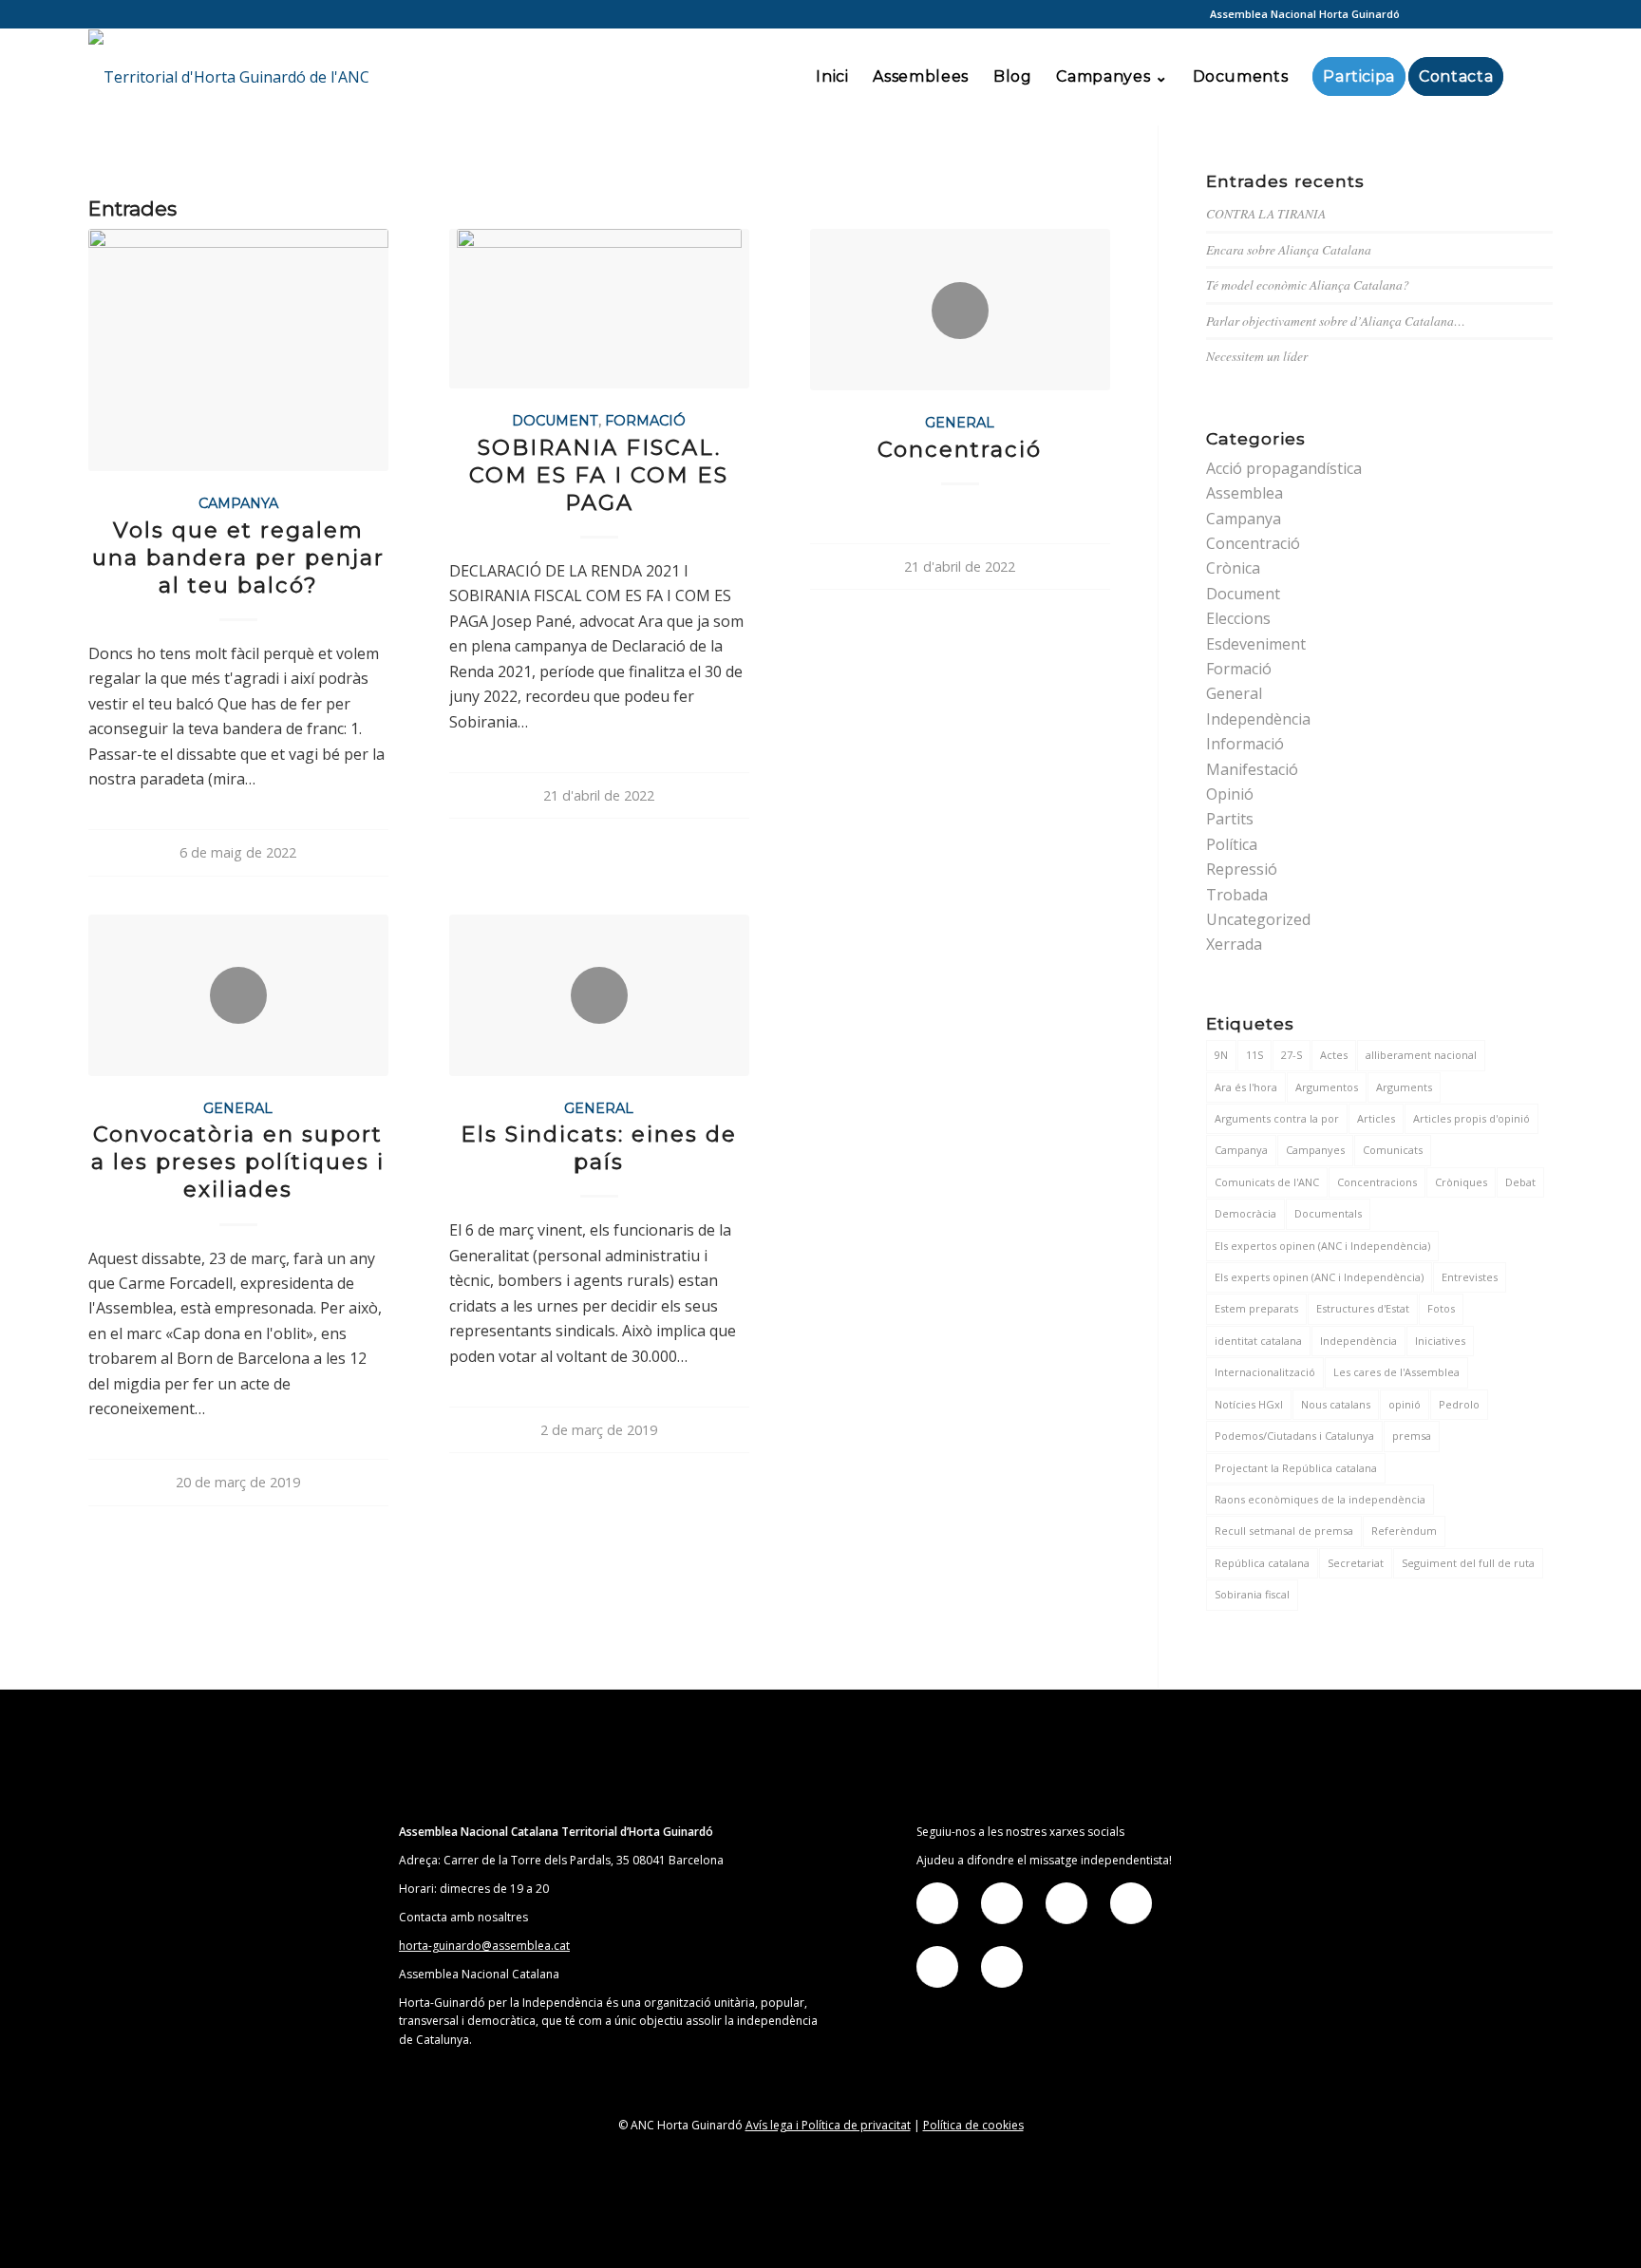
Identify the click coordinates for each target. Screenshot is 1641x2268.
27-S (1292, 1055)
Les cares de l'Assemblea (1396, 1372)
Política (1232, 844)
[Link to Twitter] (1452, 14)
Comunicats (1393, 1150)
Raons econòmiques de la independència (1320, 1499)
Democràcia (1245, 1213)
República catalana (1262, 1563)
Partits (1230, 819)
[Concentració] (960, 310)
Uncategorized (1258, 919)
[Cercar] (1534, 77)
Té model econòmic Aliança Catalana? (1308, 284)
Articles (1376, 1118)
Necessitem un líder (1257, 356)
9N (1221, 1055)
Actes (1334, 1055)
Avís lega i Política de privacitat (828, 2125)
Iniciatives (1440, 1341)
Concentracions (1377, 1182)
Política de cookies (973, 2125)
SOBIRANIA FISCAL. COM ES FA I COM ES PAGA (599, 475)
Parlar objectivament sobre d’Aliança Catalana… (1336, 321)
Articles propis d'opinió (1471, 1118)
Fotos (1441, 1308)
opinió (1405, 1404)
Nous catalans (1336, 1404)
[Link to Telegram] (1509, 14)
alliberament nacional (1421, 1055)
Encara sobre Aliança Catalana (1289, 249)
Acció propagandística (1284, 468)
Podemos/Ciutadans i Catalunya (1294, 1436)
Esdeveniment (1256, 644)
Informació (1245, 744)
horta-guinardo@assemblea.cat (484, 1946)
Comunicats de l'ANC (1267, 1182)
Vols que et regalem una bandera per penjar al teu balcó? (238, 558)
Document (555, 421)
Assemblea (1245, 493)
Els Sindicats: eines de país (599, 1148)
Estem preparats (1256, 1308)
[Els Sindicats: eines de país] (599, 995)
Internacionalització (1265, 1372)
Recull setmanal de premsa (1284, 1531)
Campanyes (1315, 1150)
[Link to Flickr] (1481, 14)
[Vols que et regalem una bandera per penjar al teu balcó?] (238, 350)
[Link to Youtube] (1538, 14)
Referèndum (1404, 1531)
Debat (1520, 1182)
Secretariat (1356, 1563)
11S (1254, 1055)
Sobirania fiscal (1252, 1594)
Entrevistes (1470, 1277)
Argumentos (1327, 1087)
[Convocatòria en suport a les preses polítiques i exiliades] (238, 995)
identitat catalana (1258, 1341)
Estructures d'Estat (1363, 1308)
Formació (645, 421)
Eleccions (1238, 618)
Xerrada (1234, 944)
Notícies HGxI (1249, 1404)
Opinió (1230, 794)
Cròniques (1461, 1182)
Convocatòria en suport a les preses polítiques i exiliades (238, 1162)
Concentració (960, 449)
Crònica (1233, 568)
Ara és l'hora (1246, 1087)
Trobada (1237, 895)
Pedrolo (1459, 1404)
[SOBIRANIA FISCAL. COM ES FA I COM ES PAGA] (599, 309)
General (960, 423)
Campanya (238, 503)
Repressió (1242, 869)
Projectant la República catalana (1296, 1468)
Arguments (1404, 1087)
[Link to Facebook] (1424, 14)
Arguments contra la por (1277, 1118)
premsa (1412, 1436)
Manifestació (1252, 769)
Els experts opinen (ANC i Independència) (1319, 1277)
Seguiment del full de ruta (1468, 1563)
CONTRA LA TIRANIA (1266, 213)
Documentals (1328, 1213)
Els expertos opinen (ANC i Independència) (1322, 1246)
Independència (1258, 719)
